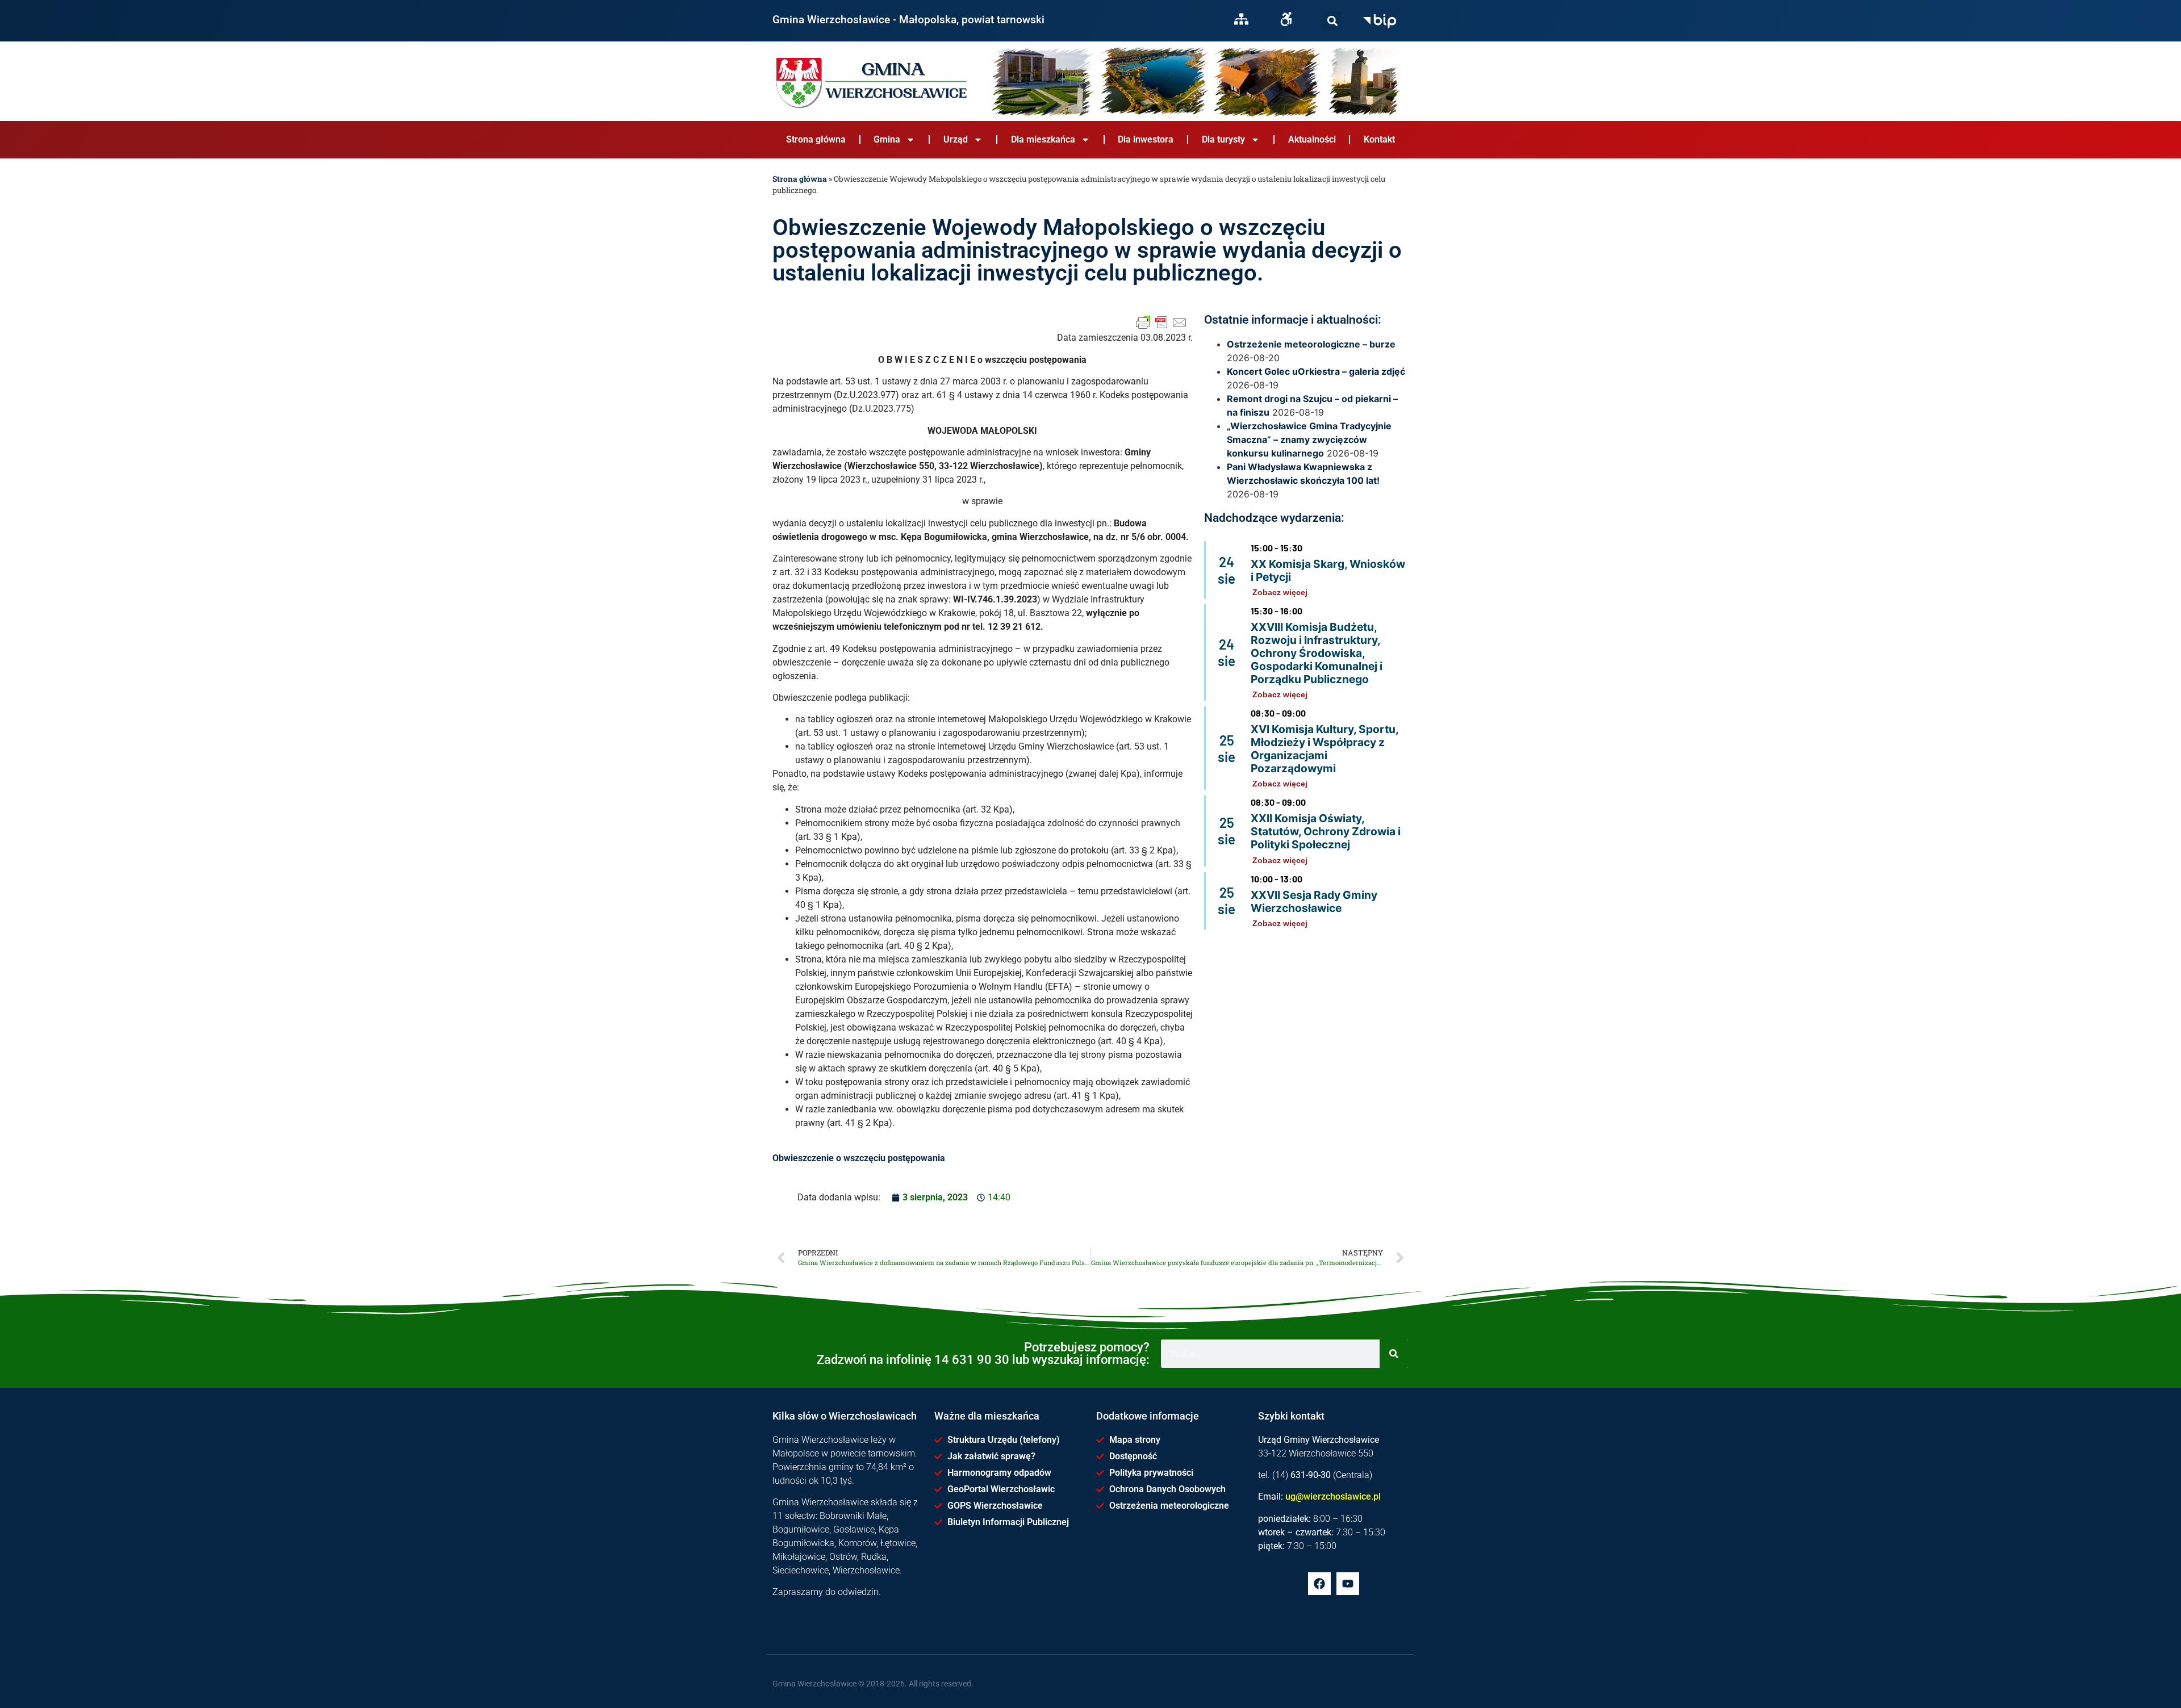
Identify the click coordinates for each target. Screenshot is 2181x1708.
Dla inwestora (1146, 139)
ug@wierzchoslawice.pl (1333, 1496)
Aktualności (1312, 139)
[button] (1333, 21)
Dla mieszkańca (1043, 139)
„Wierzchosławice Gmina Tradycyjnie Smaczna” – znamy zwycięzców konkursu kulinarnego (1309, 439)
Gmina (887, 139)
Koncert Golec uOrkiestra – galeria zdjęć (1316, 371)
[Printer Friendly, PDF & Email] (1161, 323)
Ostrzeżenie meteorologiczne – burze (1311, 344)
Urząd (956, 139)
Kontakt (1379, 139)
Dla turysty (1223, 139)
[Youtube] (1348, 1584)
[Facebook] (1319, 1584)
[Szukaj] (1333, 21)
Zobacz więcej (1280, 592)
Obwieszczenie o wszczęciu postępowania (859, 1158)
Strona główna (816, 139)
